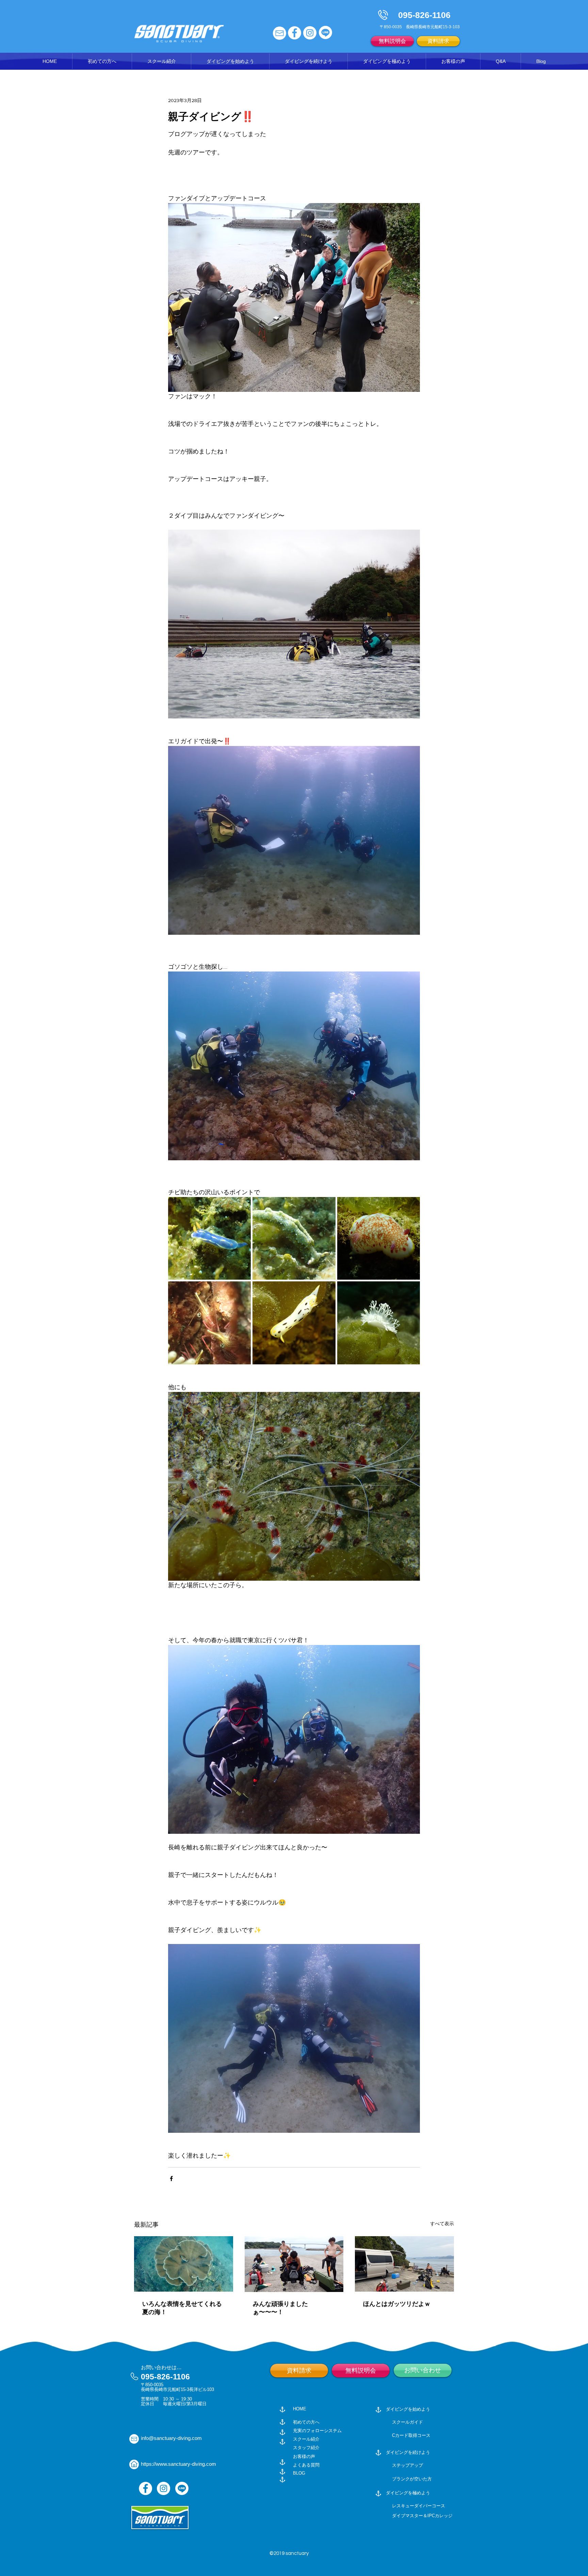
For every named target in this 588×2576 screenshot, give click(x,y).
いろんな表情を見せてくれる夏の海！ (182, 2308)
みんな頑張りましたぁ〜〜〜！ (280, 2308)
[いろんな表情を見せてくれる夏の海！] (184, 2264)
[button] (161, 61)
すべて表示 (442, 2224)
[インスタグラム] (310, 33)
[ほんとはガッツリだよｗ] (404, 2264)
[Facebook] (145, 2488)
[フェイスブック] (295, 33)
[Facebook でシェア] (171, 2179)
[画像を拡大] (209, 1238)
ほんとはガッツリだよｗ (397, 2304)
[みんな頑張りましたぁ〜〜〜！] (294, 2264)
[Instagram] (164, 2488)
